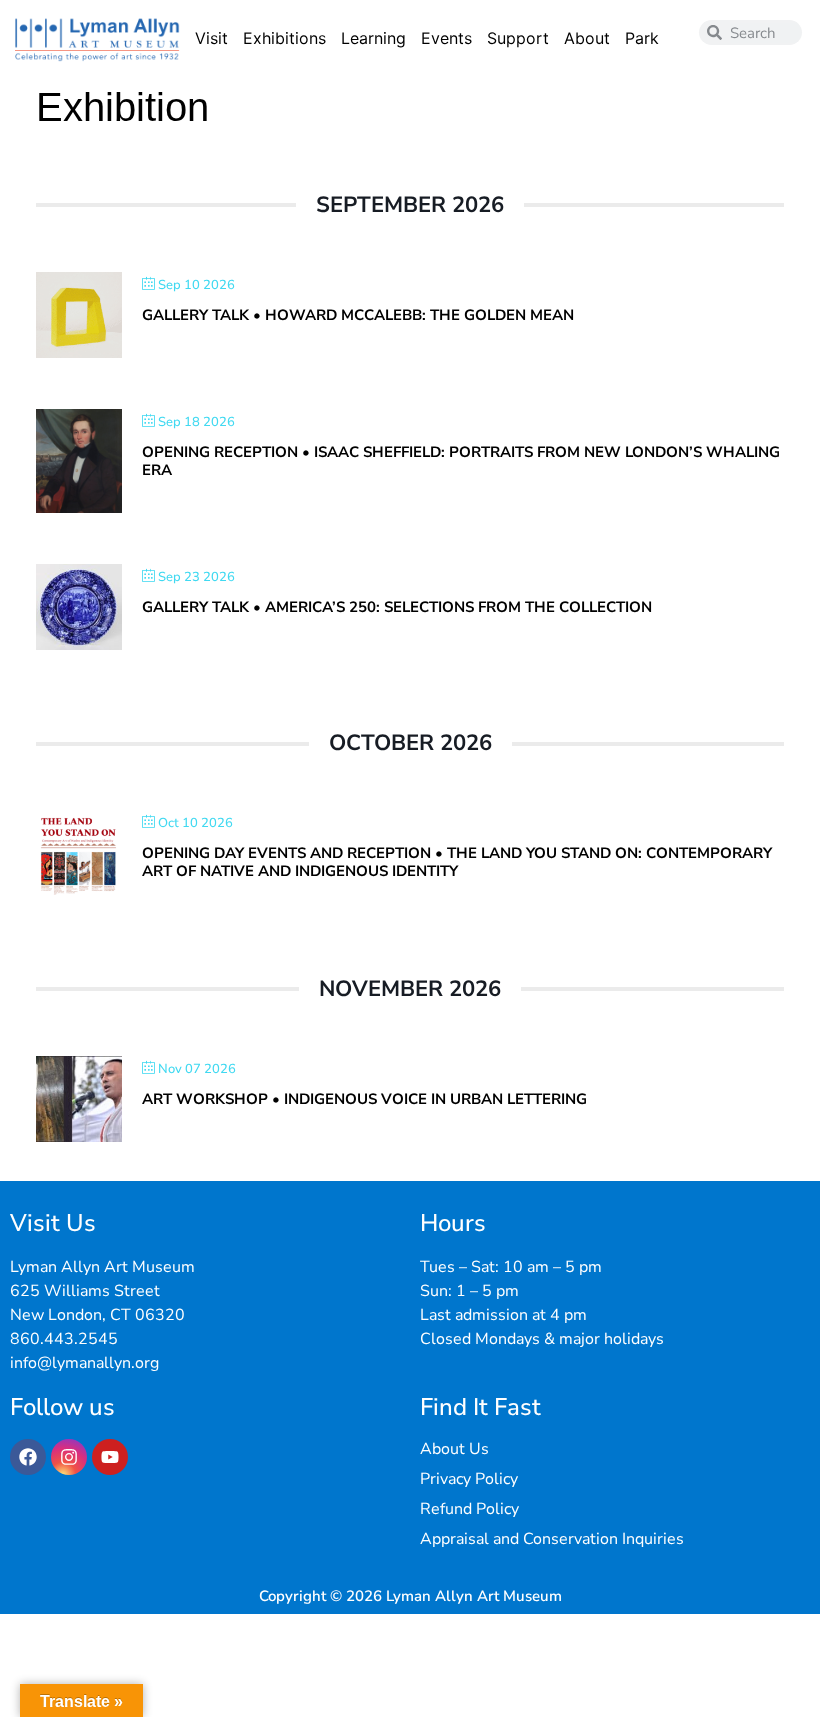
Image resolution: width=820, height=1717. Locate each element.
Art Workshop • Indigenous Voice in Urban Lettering (364, 1099)
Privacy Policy (469, 1479)
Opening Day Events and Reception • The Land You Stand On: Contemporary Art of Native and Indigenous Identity (457, 862)
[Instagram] (69, 1457)
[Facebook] (28, 1457)
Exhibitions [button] (284, 38)
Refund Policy (469, 1509)
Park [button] (642, 38)
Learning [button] (373, 38)
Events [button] (446, 38)
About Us (454, 1449)
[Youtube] (110, 1457)
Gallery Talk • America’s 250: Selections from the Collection (397, 607)
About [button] (587, 38)
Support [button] (518, 38)
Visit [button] (211, 38)
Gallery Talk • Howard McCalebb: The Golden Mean (358, 315)
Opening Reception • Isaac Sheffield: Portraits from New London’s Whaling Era (461, 461)
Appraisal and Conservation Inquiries (552, 1539)
